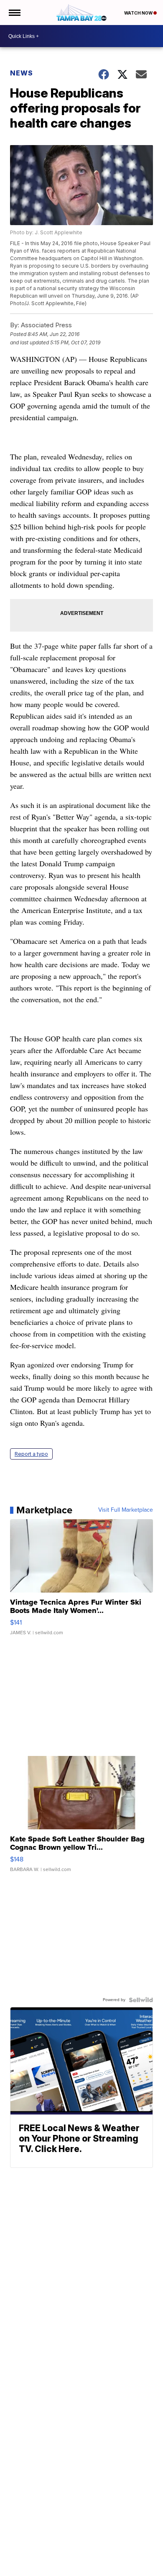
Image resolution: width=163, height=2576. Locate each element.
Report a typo (31, 1454)
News (22, 73)
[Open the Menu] (14, 13)
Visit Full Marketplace (126, 1510)
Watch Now (139, 13)
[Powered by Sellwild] (141, 2000)
